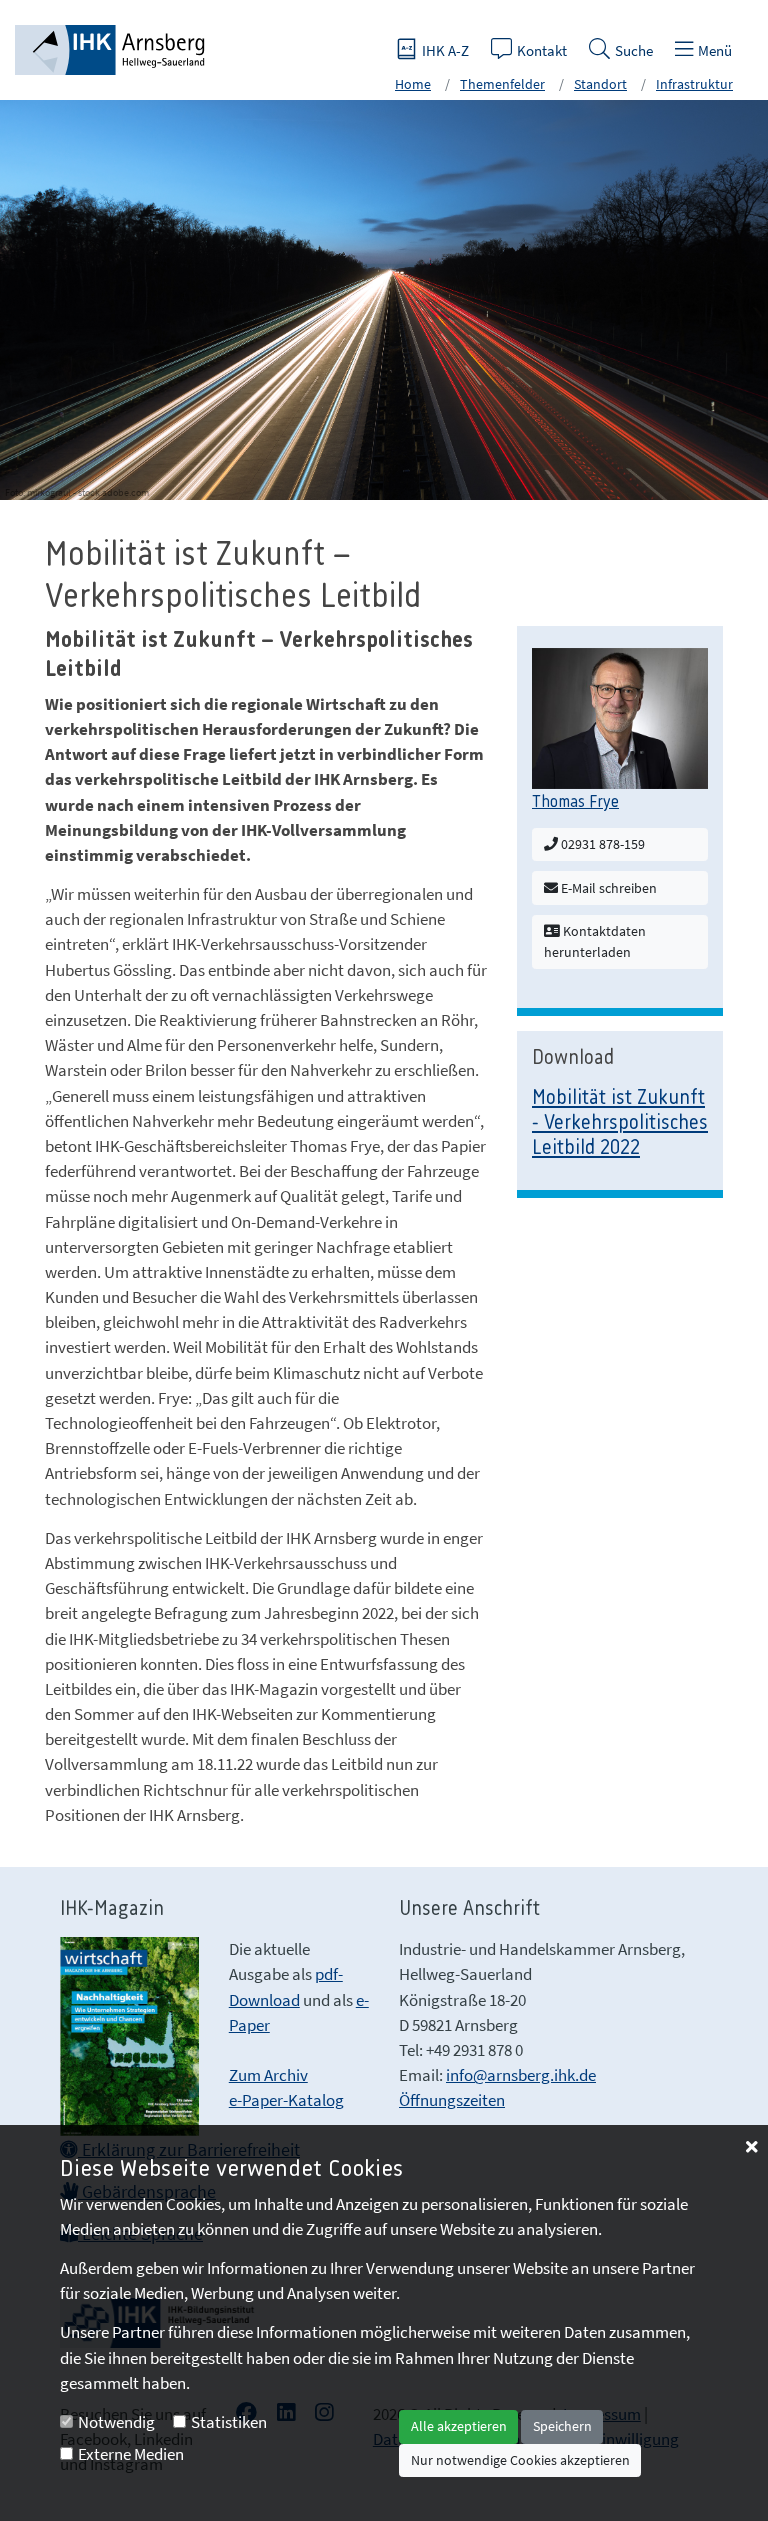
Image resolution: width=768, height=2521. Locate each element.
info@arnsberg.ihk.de (521, 2075)
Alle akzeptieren (459, 2426)
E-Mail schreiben (607, 888)
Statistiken (229, 2422)
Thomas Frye (575, 802)
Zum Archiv (268, 2075)
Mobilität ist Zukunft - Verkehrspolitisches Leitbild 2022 (620, 1123)
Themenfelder (502, 84)
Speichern (562, 2426)
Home (413, 84)
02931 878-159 (601, 844)
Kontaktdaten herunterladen (595, 941)
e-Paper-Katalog (286, 2100)
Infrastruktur (694, 84)
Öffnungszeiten (452, 2100)
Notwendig (116, 2422)
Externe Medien (131, 2454)
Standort (600, 84)
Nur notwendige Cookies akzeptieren (520, 2460)
